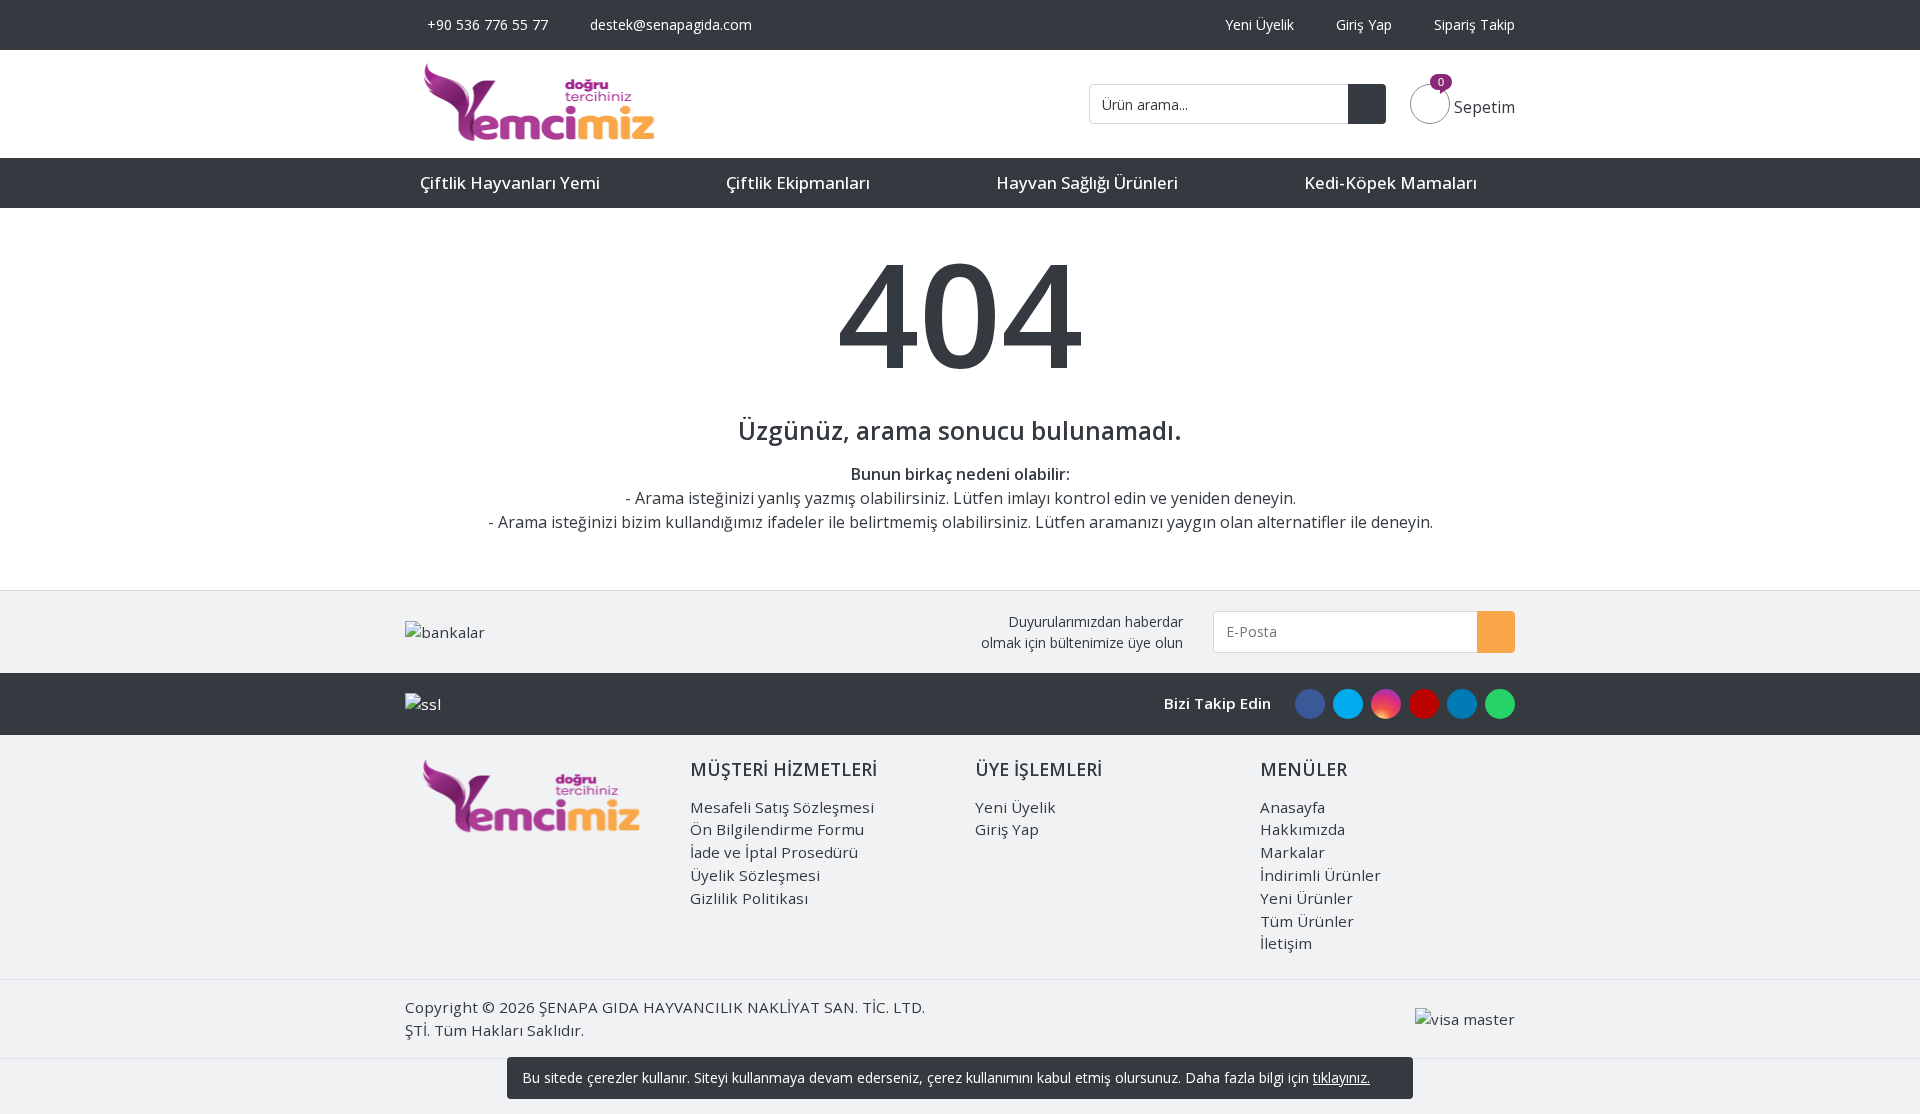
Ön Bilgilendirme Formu (777, 829)
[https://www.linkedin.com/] (1462, 703)
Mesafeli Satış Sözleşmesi (782, 807)
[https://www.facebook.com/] (1310, 703)
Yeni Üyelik (1015, 807)
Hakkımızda (1302, 829)
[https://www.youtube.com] (1424, 703)
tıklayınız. (1341, 1077)
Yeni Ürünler (1306, 898)
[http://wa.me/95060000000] (1500, 703)
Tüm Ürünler (1307, 921)
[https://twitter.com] (1348, 703)
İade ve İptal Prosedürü (774, 852)
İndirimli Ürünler (1320, 875)
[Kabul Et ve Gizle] (1392, 1078)
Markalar (1292, 852)
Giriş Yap (1007, 829)
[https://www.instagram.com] (1386, 703)
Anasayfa (1292, 807)
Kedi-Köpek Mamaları (1390, 182)
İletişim (1286, 943)
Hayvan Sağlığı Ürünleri (1087, 182)
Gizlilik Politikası (749, 898)
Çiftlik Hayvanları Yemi (510, 182)
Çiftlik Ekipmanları (798, 182)
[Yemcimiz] (540, 104)
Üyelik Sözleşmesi (755, 875)
